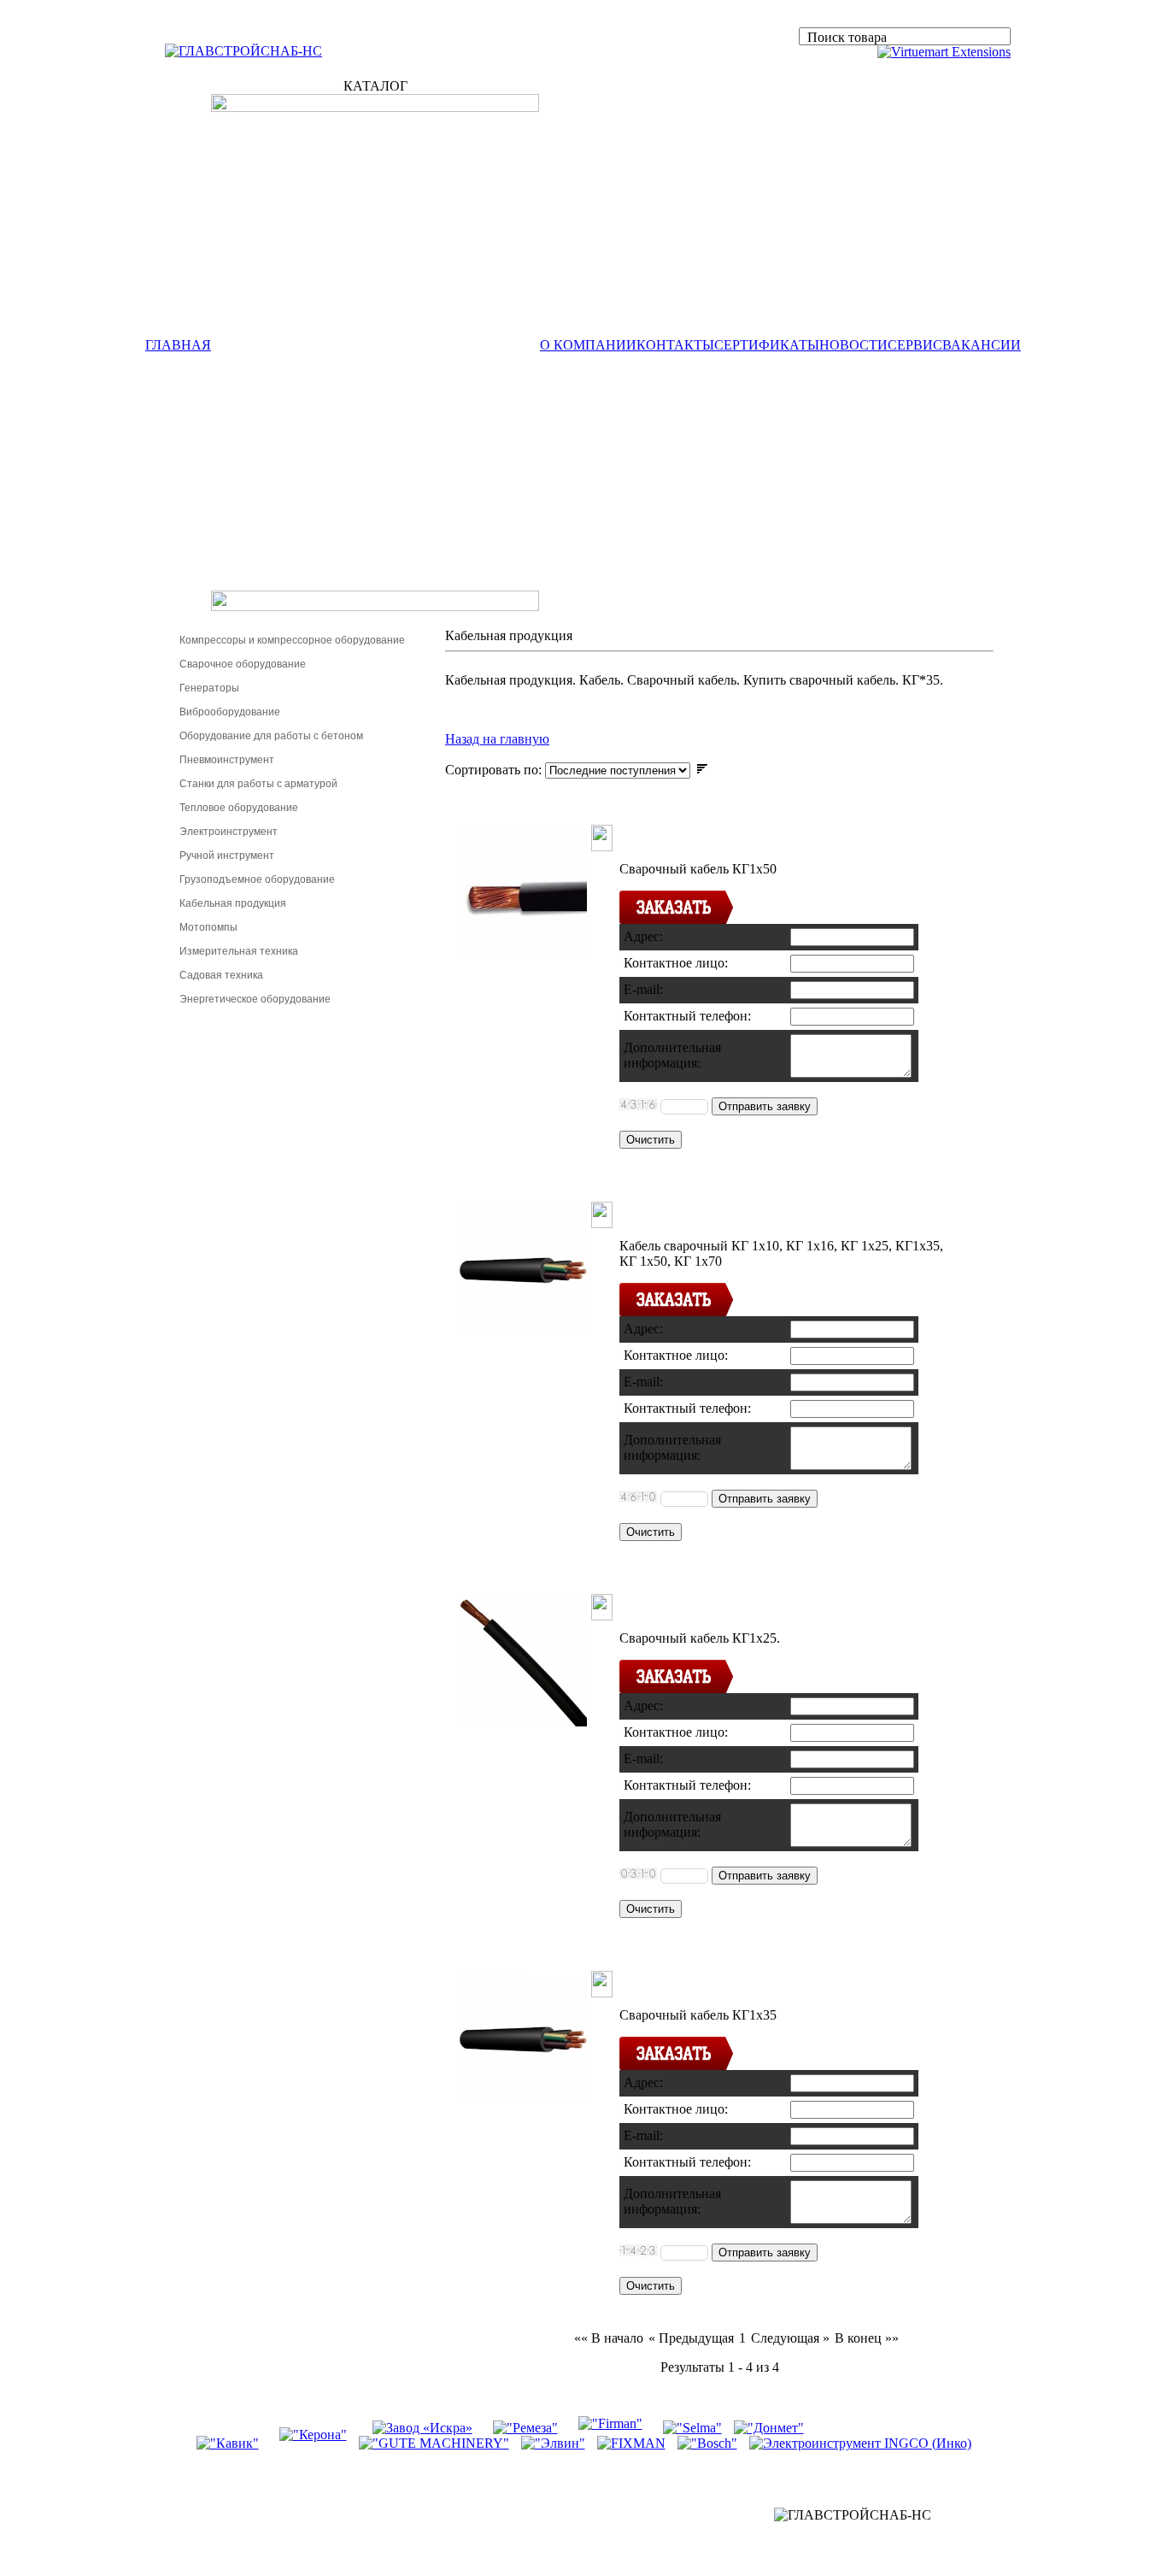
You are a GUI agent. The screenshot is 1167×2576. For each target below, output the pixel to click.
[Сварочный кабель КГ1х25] (523, 1722)
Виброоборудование (230, 712)
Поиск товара (847, 37)
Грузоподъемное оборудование (257, 879)
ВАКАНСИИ (982, 345)
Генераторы (209, 688)
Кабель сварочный (721, 1211)
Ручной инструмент (227, 856)
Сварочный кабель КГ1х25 (766, 1603)
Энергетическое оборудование (255, 999)
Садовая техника (221, 975)
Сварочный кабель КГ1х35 (766, 1980)
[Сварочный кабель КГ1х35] (523, 2099)
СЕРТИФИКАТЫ (767, 345)
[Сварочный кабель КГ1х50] (523, 953)
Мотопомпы (208, 927)
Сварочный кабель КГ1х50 (766, 834)
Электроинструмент (229, 832)
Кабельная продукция (233, 903)
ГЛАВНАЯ (178, 345)
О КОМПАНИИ (588, 345)
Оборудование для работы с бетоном (271, 736)
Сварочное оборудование (243, 664)
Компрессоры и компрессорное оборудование (292, 640)
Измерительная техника (239, 951)
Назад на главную (497, 739)
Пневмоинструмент (227, 760)
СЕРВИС (915, 345)
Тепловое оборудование (239, 808)
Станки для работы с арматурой (258, 784)
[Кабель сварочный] (523, 1329)
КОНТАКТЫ (675, 345)
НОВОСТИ (853, 345)
